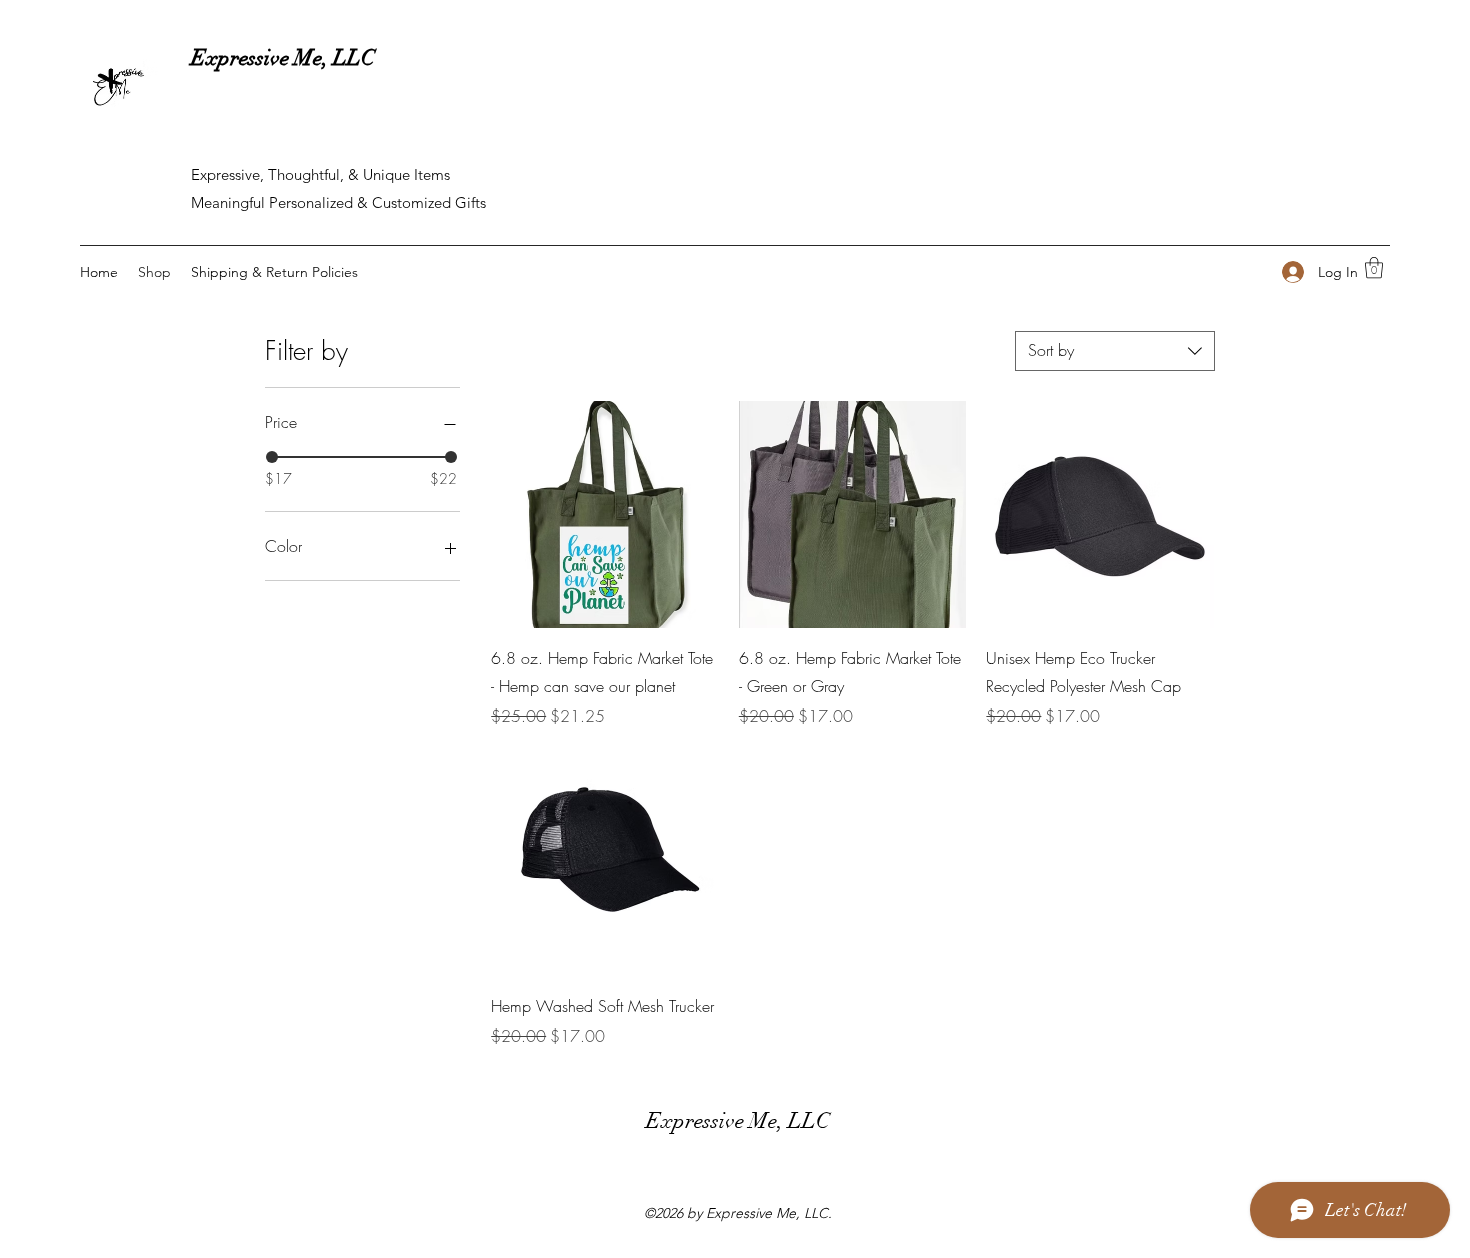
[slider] (272, 457)
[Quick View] (605, 515)
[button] (1374, 267)
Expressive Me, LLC (283, 57)
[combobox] (1115, 351)
